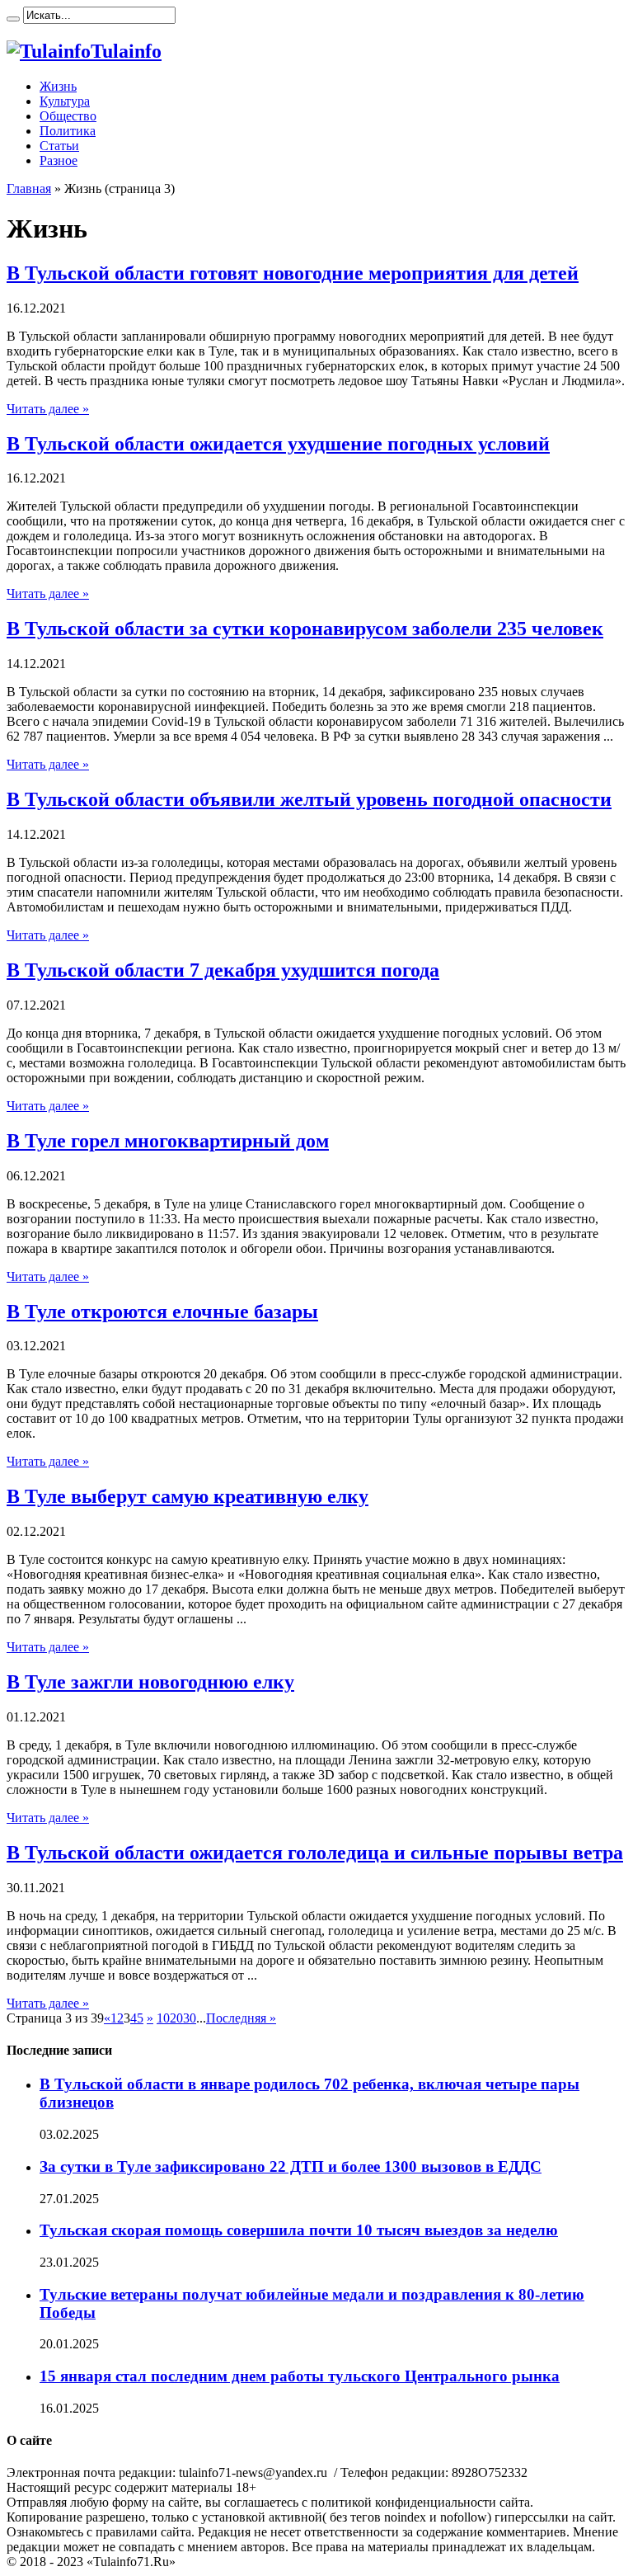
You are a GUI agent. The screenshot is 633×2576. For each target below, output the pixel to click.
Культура (65, 101)
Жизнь (58, 86)
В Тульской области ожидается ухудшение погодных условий (278, 444)
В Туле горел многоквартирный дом (168, 1141)
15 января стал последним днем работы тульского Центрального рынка (300, 2376)
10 (163, 2018)
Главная (29, 188)
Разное (59, 160)
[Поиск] (13, 19)
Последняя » (241, 2018)
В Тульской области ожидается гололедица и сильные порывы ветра (315, 1853)
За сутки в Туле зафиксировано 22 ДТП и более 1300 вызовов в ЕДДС (291, 2166)
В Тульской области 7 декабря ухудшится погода (223, 970)
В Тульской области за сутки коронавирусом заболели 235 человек (305, 629)
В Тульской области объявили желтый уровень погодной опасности (309, 799)
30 (190, 2018)
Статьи (59, 146)
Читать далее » (48, 409)
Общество (68, 116)
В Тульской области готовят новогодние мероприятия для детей (293, 273)
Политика (68, 131)
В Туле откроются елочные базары (162, 1312)
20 (176, 2018)
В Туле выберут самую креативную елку (188, 1496)
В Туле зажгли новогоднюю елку (150, 1682)
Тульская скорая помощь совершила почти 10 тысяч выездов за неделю (299, 2230)
